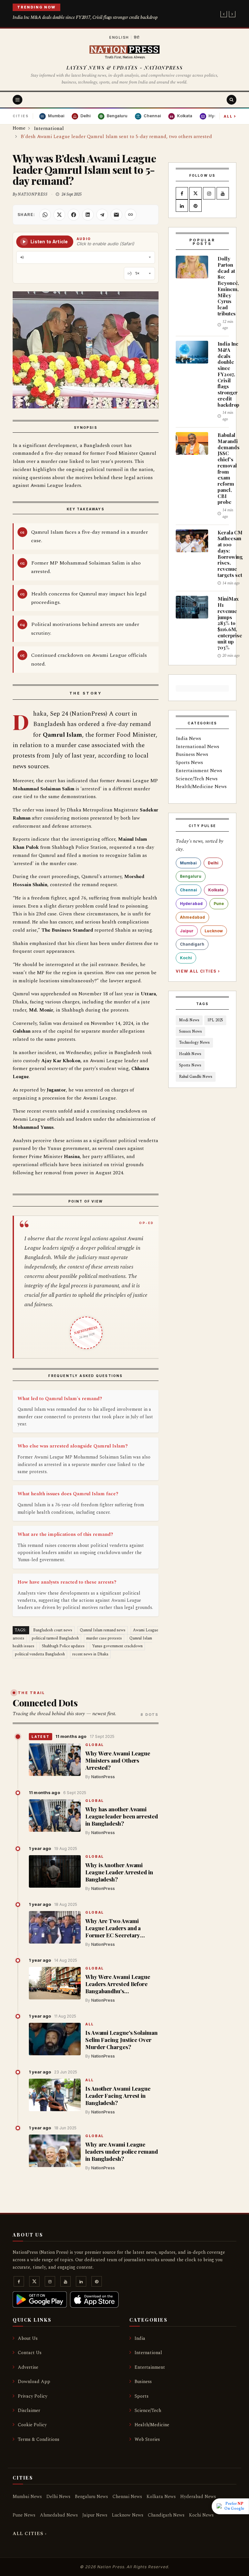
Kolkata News (161, 2497)
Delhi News (58, 2497)
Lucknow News (128, 2515)
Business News (192, 754)
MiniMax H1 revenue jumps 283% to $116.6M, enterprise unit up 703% (230, 623)
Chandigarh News (166, 2515)
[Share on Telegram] (102, 215)
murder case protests (104, 1638)
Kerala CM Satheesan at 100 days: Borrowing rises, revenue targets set (230, 554)
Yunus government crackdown (117, 1646)
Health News (190, 1054)
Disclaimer (29, 2410)
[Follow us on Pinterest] (196, 206)
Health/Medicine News (201, 787)
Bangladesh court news (53, 1630)
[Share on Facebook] (74, 215)
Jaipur (187, 931)
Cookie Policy (32, 2425)
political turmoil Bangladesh (55, 1638)
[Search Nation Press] (231, 100)
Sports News (189, 763)
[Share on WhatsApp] (45, 215)
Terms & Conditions (39, 2439)
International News (197, 747)
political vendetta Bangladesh (40, 1654)
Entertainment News (199, 771)
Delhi (213, 863)
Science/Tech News (197, 779)
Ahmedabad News (59, 2515)
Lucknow (214, 931)
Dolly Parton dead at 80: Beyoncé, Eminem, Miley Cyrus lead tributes (228, 286)
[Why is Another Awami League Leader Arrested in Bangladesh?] (55, 1871)
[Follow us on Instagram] (209, 194)
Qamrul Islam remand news (103, 1630)
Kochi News (201, 2515)
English (119, 37)
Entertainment (150, 2367)
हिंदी (137, 37)
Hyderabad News (198, 2497)
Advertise (28, 2367)
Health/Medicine (152, 2425)
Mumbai (188, 863)
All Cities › (30, 2534)
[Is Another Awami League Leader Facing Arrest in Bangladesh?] (55, 2095)
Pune (219, 904)
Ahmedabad (192, 917)
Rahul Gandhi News (196, 1077)
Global (95, 1745)
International (148, 2353)
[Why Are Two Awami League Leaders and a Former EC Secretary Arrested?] (55, 1927)
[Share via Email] (116, 215)
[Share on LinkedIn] (88, 215)
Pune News (24, 2515)
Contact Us (30, 2353)
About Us (28, 2338)
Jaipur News (95, 2515)
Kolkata (216, 890)
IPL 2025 (215, 1020)
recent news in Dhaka (90, 1654)
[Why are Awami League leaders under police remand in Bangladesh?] (55, 2151)
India (140, 2338)
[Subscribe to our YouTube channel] (223, 194)
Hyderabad (191, 904)
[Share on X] (59, 215)
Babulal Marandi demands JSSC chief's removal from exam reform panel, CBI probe (228, 468)
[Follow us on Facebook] (182, 194)
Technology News (194, 1043)
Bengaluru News (91, 2497)
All (230, 116)
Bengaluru (191, 876)
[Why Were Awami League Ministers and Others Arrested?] (55, 1760)
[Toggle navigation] (18, 100)
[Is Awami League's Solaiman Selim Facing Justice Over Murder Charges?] (55, 2039)
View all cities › (198, 971)
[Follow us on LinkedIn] (182, 206)
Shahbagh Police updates (63, 1646)
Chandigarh (192, 944)
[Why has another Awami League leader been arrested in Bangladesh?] (55, 1816)
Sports (142, 2396)
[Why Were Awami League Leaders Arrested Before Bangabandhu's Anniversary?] (55, 1983)
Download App (34, 2382)
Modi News (189, 1020)
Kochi (186, 958)
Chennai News (127, 2497)
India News (188, 739)
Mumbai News (27, 2497)
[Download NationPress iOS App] (94, 2300)
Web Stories (147, 2439)
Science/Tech (148, 2410)
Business (143, 2382)
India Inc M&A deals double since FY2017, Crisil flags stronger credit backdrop (85, 17)
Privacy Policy (33, 2396)
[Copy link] (131, 215)
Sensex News (190, 1032)
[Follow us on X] (196, 194)
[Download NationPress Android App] (40, 2300)
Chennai (189, 890)
